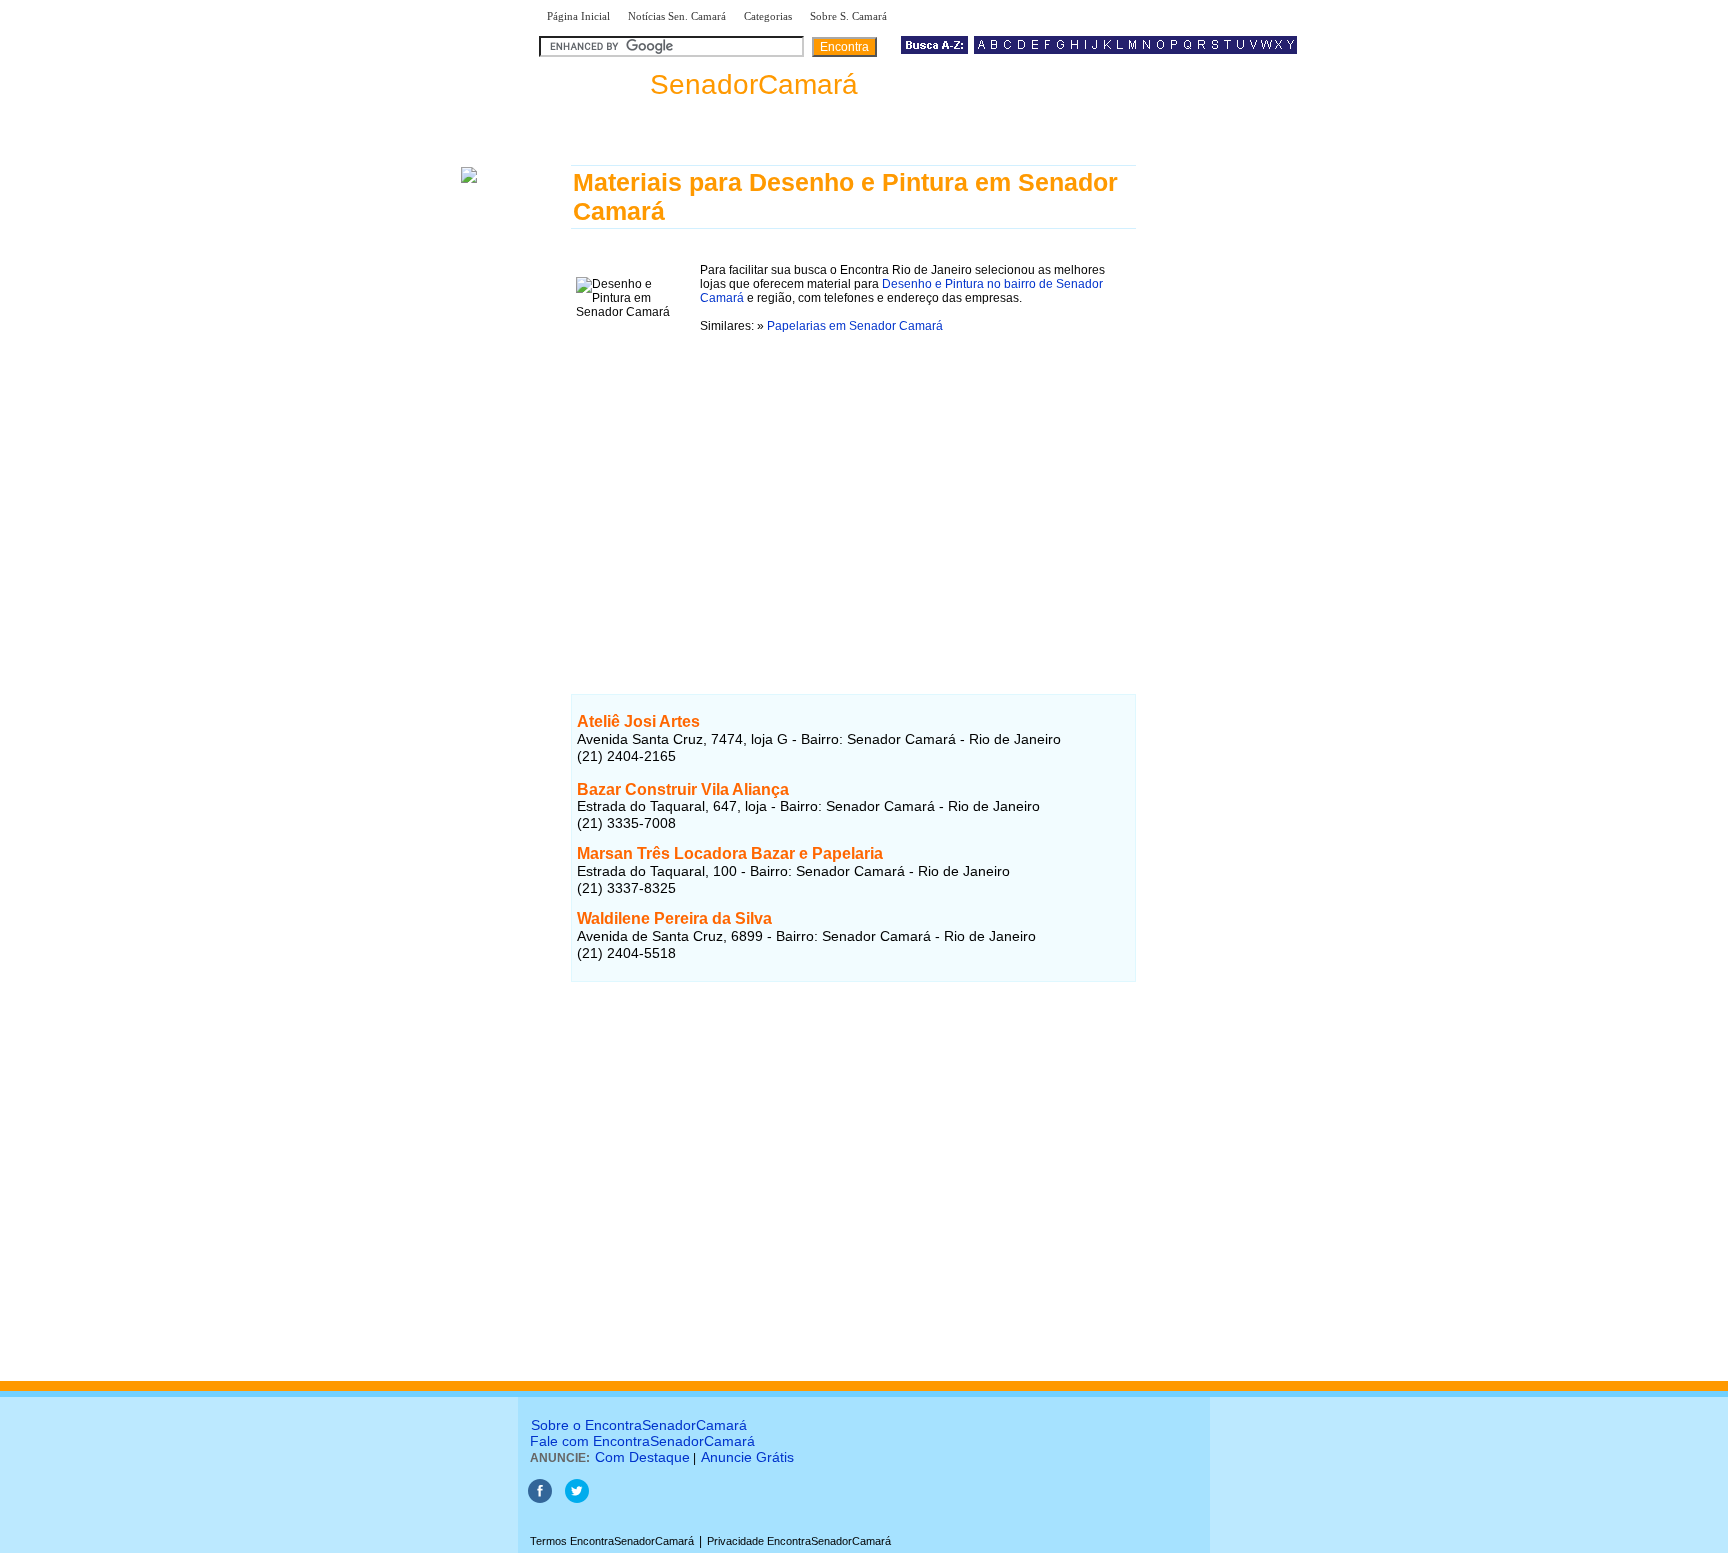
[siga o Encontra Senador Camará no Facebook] (540, 1499)
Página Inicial (578, 16)
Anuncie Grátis (747, 1457)
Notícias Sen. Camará (677, 16)
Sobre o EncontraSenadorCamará (639, 1425)
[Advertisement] (853, 490)
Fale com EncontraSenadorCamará (642, 1441)
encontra (698, 84)
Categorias (768, 16)
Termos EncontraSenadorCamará (612, 1541)
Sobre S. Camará (848, 16)
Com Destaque (642, 1457)
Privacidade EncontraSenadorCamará (799, 1541)
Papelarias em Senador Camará (855, 326)
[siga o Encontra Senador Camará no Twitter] (577, 1499)
